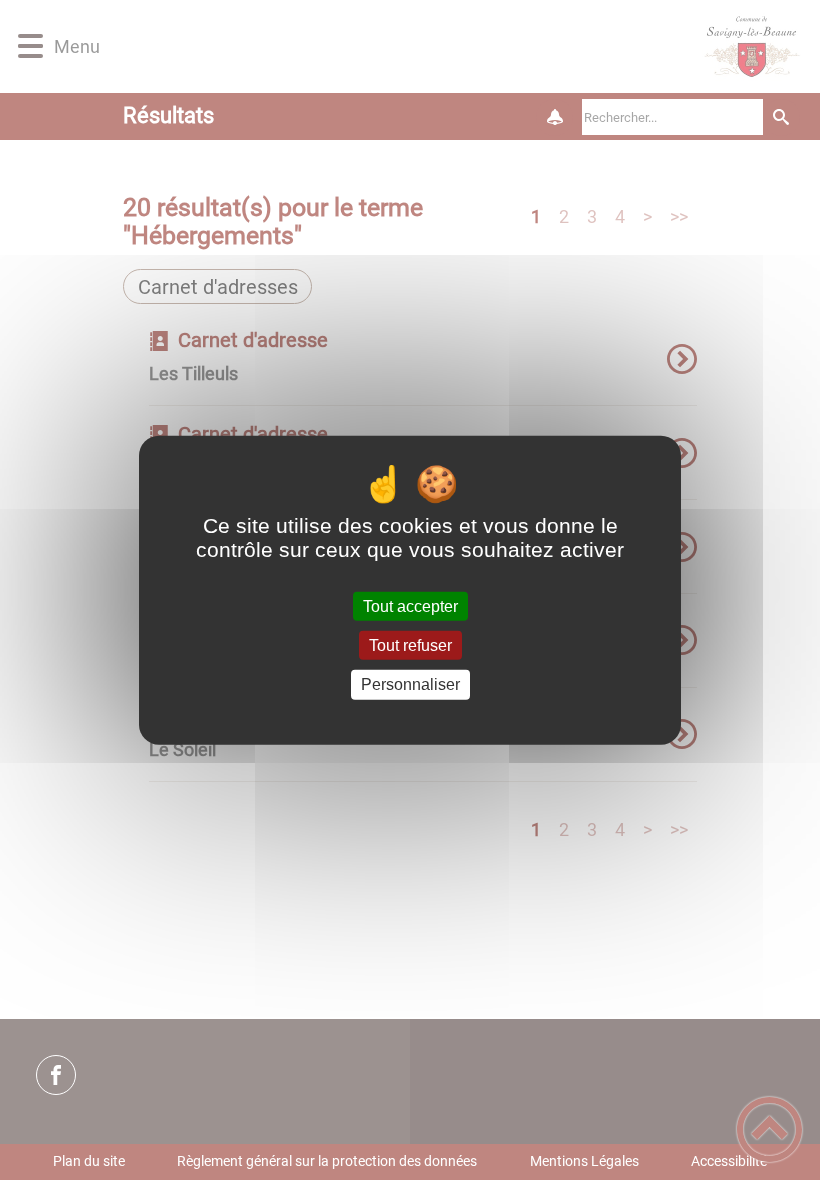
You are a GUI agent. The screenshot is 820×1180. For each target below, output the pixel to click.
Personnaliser (410, 684)
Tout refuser (410, 645)
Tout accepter (410, 606)
